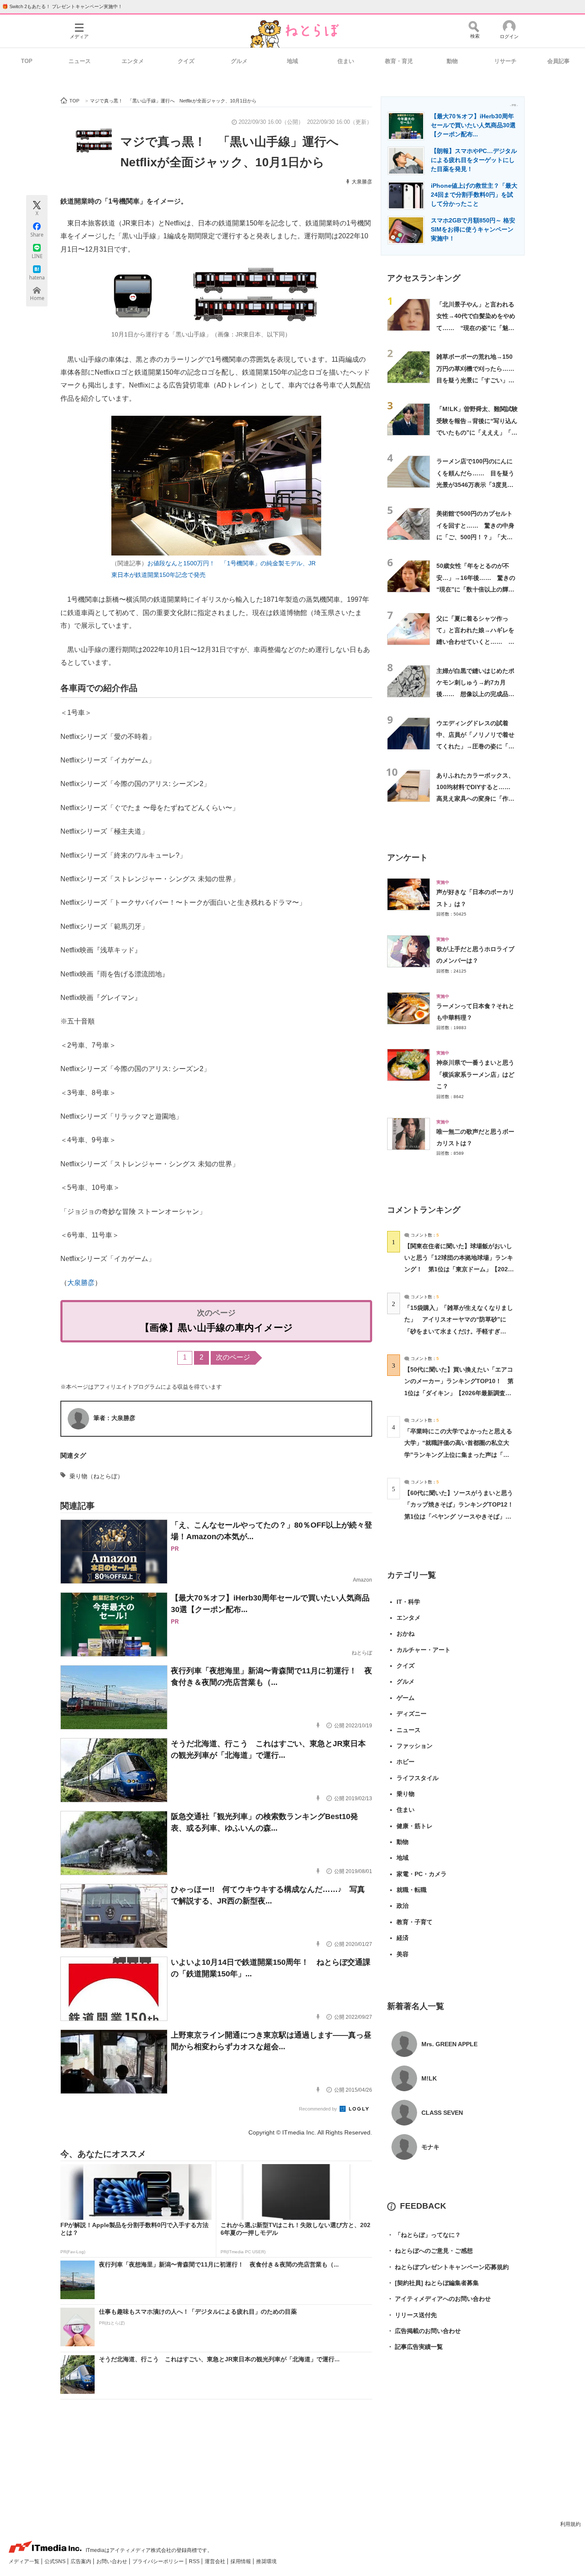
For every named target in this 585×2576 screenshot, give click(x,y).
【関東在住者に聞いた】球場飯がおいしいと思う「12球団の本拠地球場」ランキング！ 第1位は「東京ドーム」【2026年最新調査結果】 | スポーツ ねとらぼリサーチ (459, 1269)
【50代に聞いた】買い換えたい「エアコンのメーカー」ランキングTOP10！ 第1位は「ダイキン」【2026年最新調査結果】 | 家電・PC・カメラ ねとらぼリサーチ (459, 1393)
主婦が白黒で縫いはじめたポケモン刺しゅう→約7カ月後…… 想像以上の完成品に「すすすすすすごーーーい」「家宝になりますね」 (475, 694)
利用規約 (570, 2524)
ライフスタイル (418, 1778)
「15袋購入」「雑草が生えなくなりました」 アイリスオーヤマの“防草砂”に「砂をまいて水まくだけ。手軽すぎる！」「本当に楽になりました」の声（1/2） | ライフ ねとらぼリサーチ (459, 1331)
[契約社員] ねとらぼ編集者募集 (433, 2283)
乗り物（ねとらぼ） (96, 1476)
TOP (27, 61)
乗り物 (406, 1794)
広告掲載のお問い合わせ (424, 2331)
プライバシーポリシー (159, 2561)
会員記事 (558, 61)
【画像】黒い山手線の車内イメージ (216, 1328)
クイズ (186, 61)
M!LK (429, 2078)
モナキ (430, 2147)
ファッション (415, 1746)
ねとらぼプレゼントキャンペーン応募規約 (448, 2267)
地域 (292, 61)
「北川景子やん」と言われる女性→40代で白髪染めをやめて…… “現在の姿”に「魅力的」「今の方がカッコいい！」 (476, 328)
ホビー (406, 1762)
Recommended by (319, 2109)
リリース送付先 (412, 2315)
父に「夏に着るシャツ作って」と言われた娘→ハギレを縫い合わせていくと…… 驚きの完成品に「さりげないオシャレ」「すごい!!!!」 (475, 642)
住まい (346, 61)
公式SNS (56, 2561)
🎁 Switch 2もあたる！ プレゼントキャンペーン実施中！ (62, 6)
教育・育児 (399, 61)
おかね (406, 1633)
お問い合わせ (112, 2561)
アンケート (407, 857)
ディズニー (412, 1714)
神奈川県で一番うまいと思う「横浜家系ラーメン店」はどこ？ (475, 1074)
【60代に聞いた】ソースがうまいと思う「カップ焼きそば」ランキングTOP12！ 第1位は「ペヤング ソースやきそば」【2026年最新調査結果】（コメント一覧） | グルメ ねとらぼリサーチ (462, 1516)
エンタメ (133, 61)
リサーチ (505, 61)
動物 (452, 61)
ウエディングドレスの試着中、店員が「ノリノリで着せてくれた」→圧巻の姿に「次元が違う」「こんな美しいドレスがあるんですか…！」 (475, 746)
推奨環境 (266, 2561)
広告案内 (82, 2561)
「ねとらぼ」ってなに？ (424, 2235)
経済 (403, 1938)
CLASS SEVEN (442, 2113)
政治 (403, 1906)
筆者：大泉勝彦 (114, 1418)
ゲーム (406, 1698)
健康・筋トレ (415, 1826)
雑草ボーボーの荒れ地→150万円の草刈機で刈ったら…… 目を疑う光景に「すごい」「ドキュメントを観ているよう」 (478, 380)
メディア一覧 (25, 2561)
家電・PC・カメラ (422, 1874)
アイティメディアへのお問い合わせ (439, 2299)
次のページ (233, 1357)
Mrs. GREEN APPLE (449, 2044)
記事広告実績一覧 (415, 2347)
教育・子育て (415, 1922)
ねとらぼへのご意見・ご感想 (430, 2251)
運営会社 (216, 2561)
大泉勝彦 (362, 182)
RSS (195, 2561)
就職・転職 (412, 1890)
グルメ (239, 61)
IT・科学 (408, 1602)
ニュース (80, 61)
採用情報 (241, 2561)
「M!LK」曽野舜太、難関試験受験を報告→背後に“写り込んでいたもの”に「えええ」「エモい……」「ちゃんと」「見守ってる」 (477, 432)
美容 (403, 1954)
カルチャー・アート (424, 1650)
